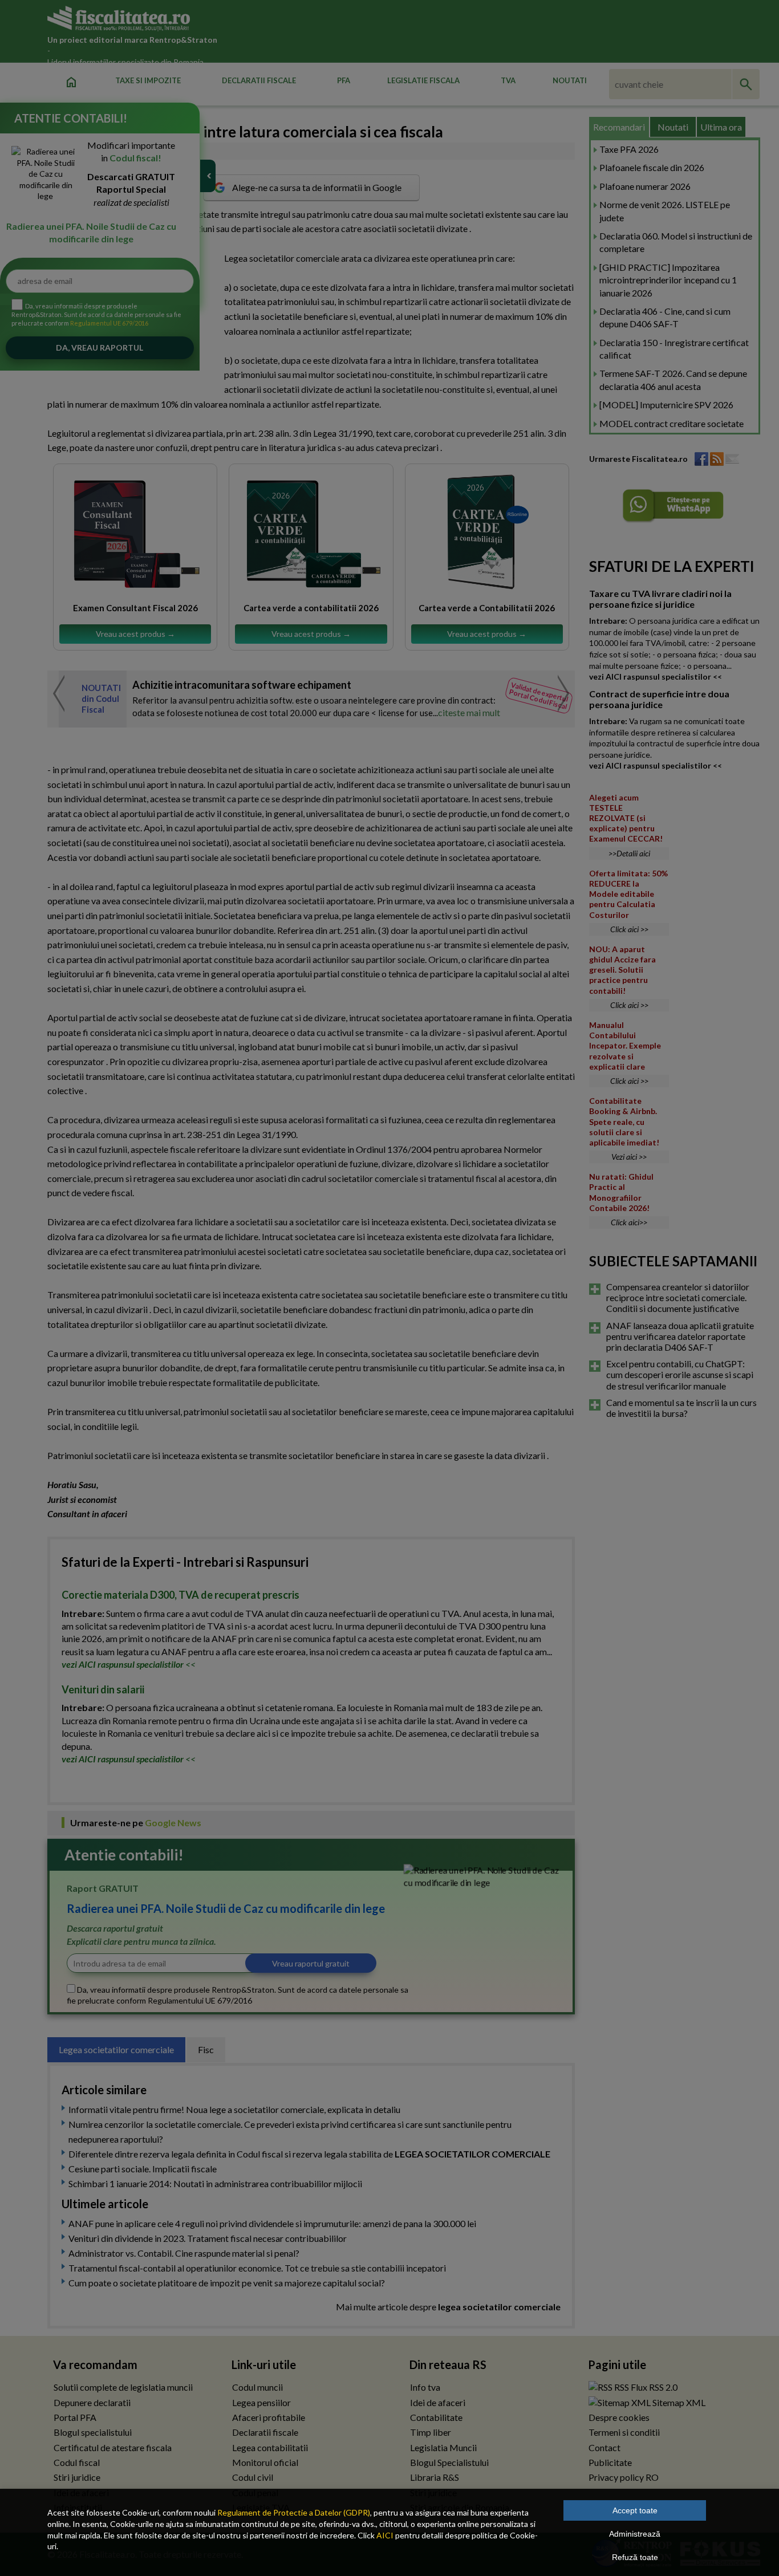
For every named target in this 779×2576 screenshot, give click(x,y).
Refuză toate (635, 2557)
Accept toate (635, 2510)
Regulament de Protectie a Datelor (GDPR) (294, 2512)
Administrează (635, 2534)
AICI (385, 2535)
